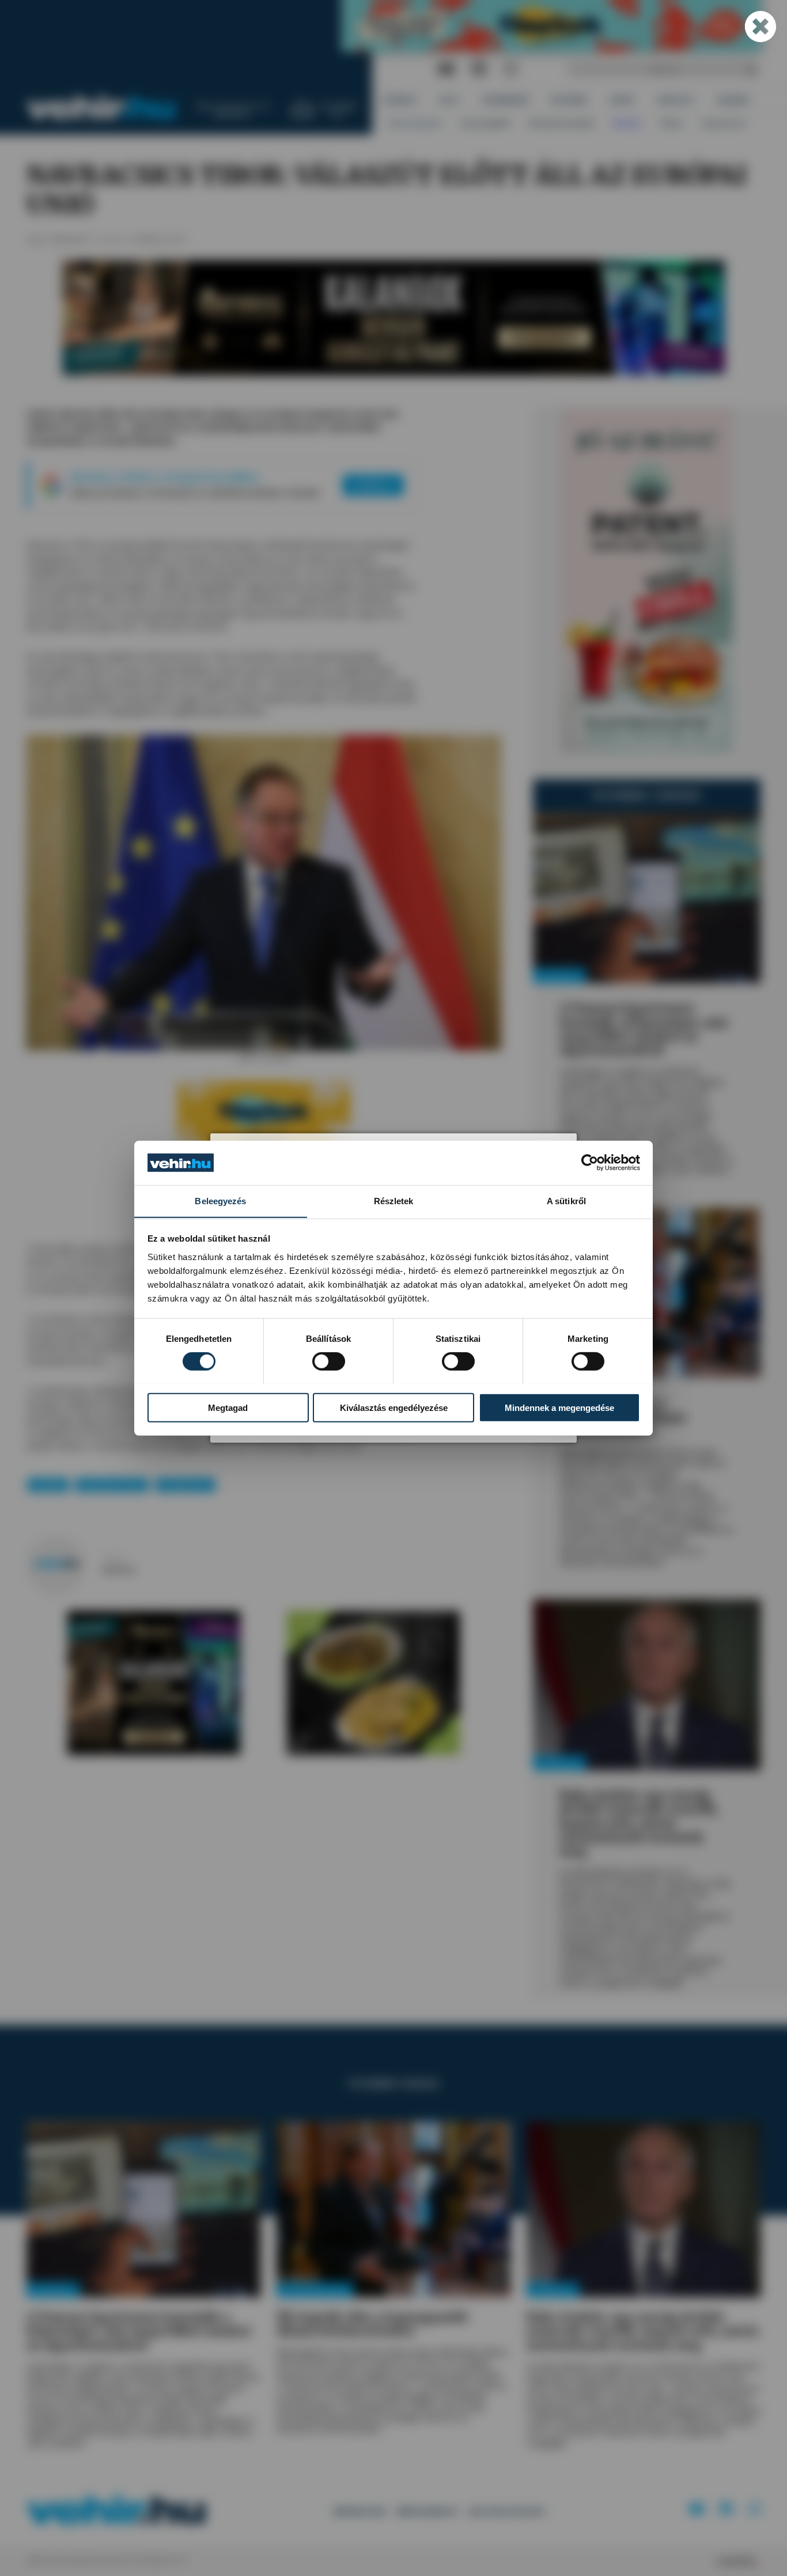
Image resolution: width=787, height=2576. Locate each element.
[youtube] (446, 69)
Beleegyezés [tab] (220, 1200)
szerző (112, 1558)
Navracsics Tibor (112, 1485)
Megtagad (228, 1407)
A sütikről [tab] (566, 1200)
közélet (48, 1485)
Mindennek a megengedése (559, 1407)
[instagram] (510, 69)
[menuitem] (400, 100)
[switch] (329, 1361)
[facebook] (479, 69)
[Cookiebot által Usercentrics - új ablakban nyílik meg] (590, 1163)
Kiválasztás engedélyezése (394, 1407)
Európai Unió (185, 1485)
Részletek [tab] (394, 1200)
